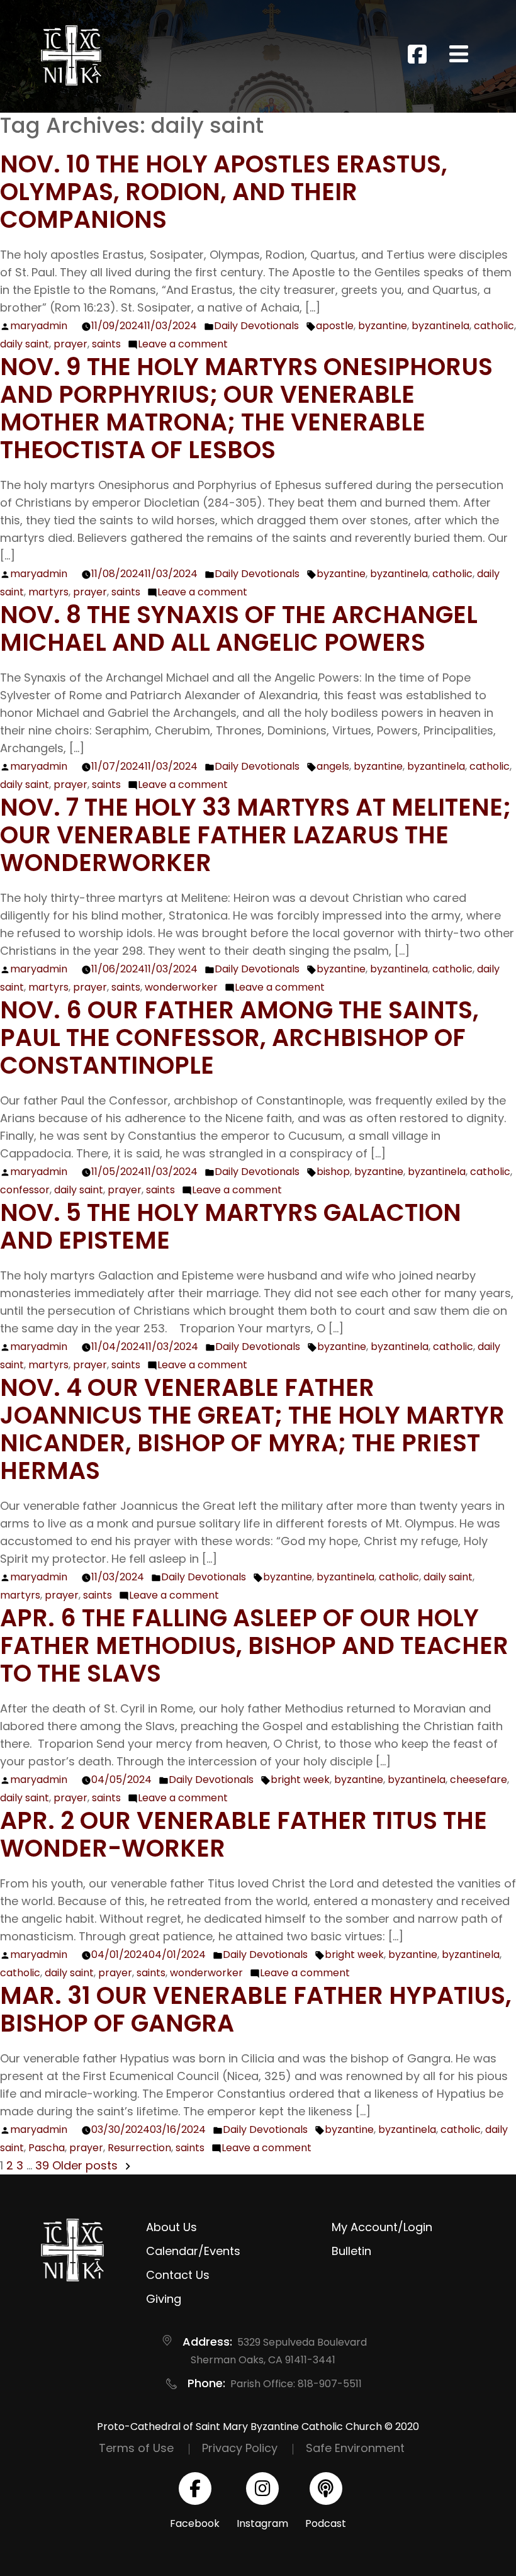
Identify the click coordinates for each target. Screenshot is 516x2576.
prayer (70, 344)
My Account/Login (382, 2227)
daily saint (25, 344)
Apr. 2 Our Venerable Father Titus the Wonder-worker (244, 1834)
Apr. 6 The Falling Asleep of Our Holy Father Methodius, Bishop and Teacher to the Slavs (254, 1645)
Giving (164, 2299)
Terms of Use (136, 2448)
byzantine (383, 326)
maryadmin (39, 326)
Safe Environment (355, 2448)
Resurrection (139, 2148)
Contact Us (178, 2275)
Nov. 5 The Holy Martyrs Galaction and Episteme (231, 1226)
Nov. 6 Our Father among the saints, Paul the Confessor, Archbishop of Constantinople (239, 1038)
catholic (494, 326)
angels (333, 766)
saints (106, 344)
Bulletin (351, 2251)
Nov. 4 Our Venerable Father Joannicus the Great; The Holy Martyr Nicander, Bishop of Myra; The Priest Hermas (252, 1429)
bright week (300, 1780)
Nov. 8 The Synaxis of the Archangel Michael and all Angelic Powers (239, 628)
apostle (335, 326)
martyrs (48, 592)
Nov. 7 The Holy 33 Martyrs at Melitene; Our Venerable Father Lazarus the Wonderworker (255, 835)
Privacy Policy (240, 2448)
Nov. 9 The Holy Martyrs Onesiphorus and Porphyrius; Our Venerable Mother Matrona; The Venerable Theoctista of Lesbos (246, 408)
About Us (171, 2227)
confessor (25, 1190)
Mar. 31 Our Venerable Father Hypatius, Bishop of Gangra (256, 2009)
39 (42, 2165)
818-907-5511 (330, 2384)
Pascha (47, 2148)
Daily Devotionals (256, 326)
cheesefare (479, 1780)
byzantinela (440, 326)
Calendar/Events (193, 2251)
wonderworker (181, 987)
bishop (333, 1172)
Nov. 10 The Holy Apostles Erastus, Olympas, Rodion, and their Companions (224, 192)
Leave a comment (183, 344)
